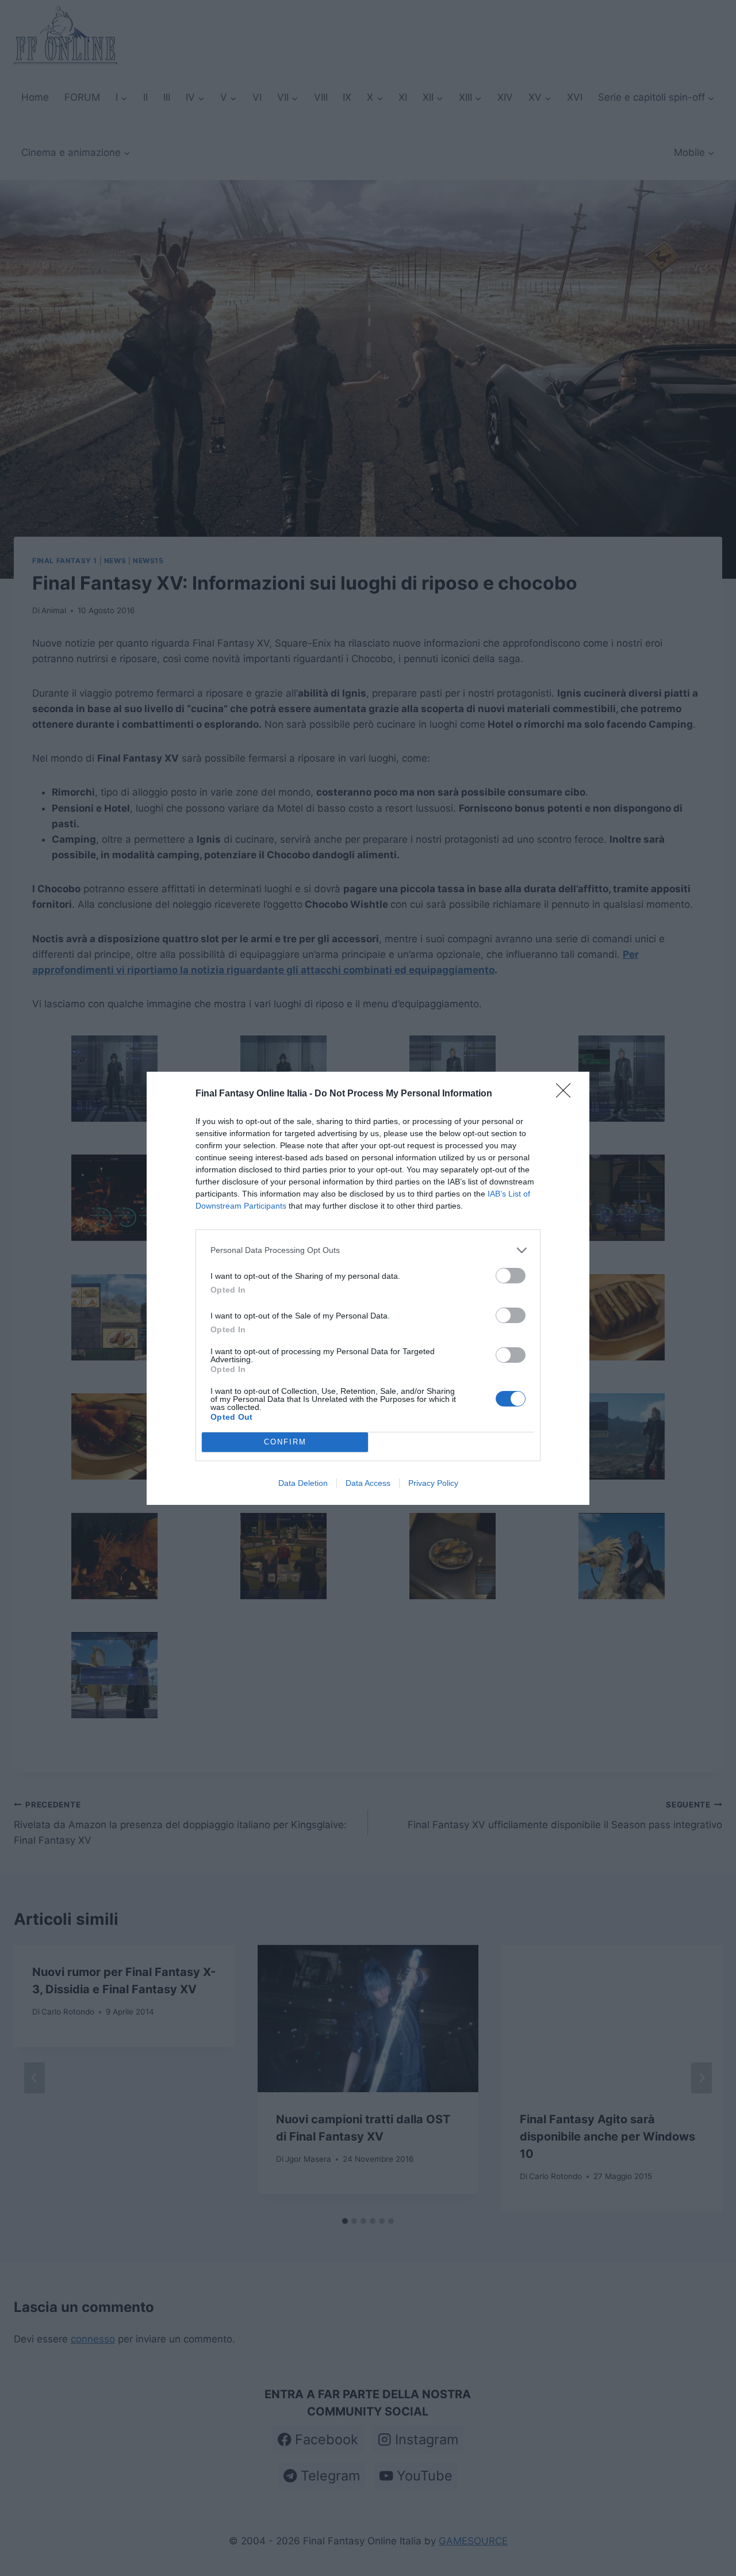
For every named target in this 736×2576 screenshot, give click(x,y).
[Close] (567, 1094)
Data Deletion (303, 1483)
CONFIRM (285, 1442)
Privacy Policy (433, 1483)
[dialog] (368, 1288)
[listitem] (368, 1250)
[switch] (511, 1276)
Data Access (368, 1483)
